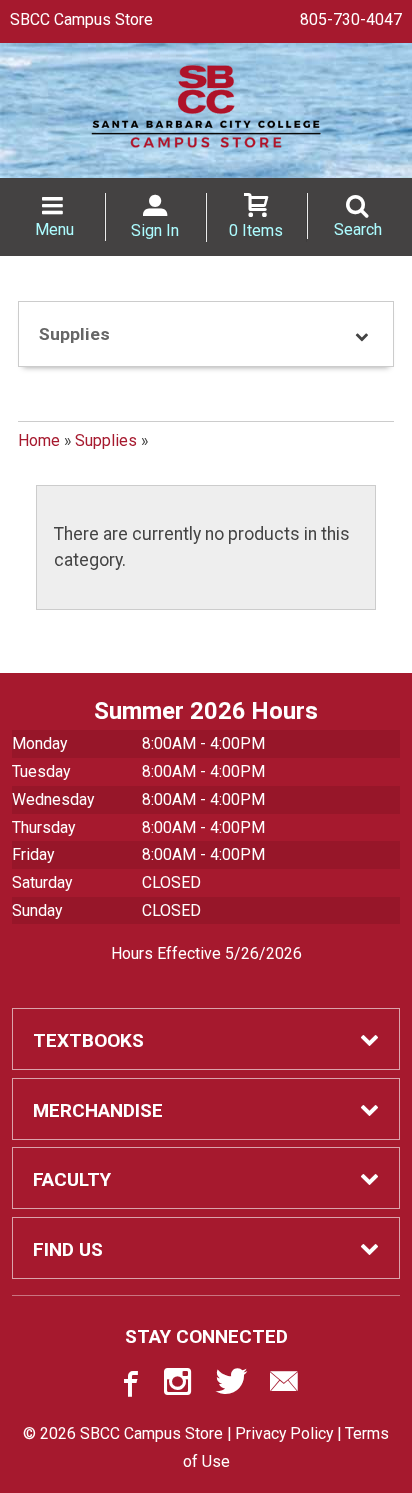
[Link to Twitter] (232, 1386)
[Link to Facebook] (128, 1386)
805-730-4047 (351, 19)
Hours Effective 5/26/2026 (206, 953)
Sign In (155, 230)
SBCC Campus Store (81, 19)
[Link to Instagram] (180, 1386)
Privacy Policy (284, 1433)
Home (39, 440)
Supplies (106, 440)
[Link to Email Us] (284, 1386)
